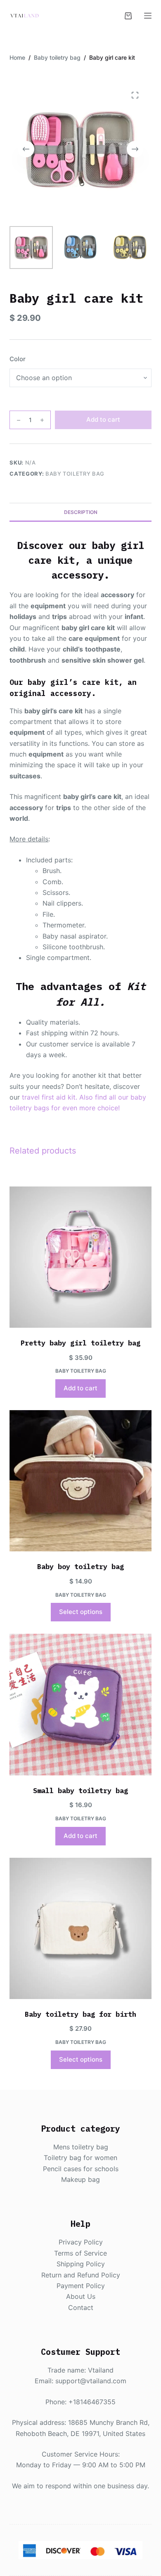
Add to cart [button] (80, 1388)
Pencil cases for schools (81, 2169)
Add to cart (103, 419)
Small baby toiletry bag (80, 1791)
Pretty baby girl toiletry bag (80, 1343)
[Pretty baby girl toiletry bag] (80, 1257)
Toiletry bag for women (80, 2158)
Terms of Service (80, 2253)
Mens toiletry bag (81, 2147)
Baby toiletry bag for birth (80, 2014)
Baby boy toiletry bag (80, 1567)
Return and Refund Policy (81, 2275)
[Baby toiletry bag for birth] (80, 1928)
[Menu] (148, 16)
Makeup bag (80, 2179)
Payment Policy (81, 2286)
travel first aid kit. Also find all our (76, 1097)
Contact (81, 2307)
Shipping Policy (81, 2264)
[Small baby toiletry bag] (80, 1704)
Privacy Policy (81, 2242)
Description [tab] (81, 512)
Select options (81, 1612)
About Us (81, 2296)
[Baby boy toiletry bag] (80, 1481)
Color (18, 359)
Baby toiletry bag (75, 474)
